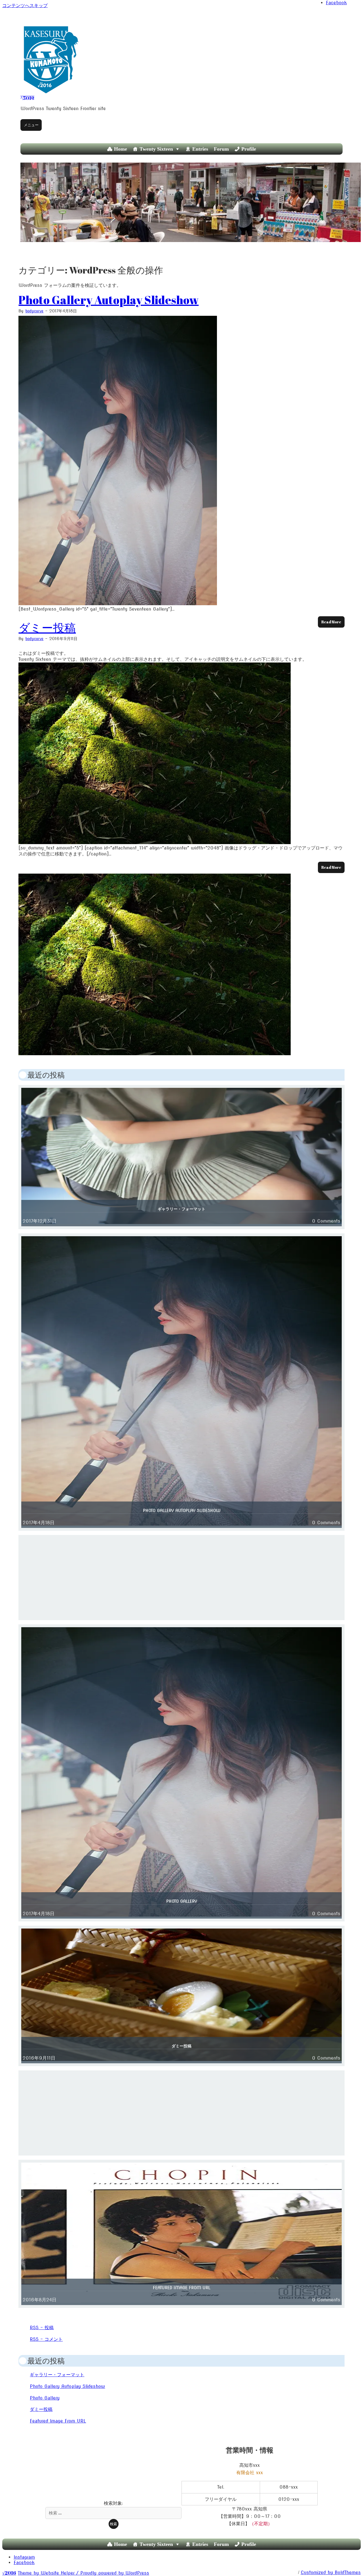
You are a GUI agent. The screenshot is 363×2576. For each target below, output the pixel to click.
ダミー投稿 (47, 628)
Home (121, 149)
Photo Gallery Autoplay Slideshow (108, 300)
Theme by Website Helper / (49, 2573)
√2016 (27, 98)
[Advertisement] (182, 1578)
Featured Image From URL (182, 2288)
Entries (200, 149)
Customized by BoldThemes (331, 2572)
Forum (221, 149)
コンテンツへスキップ (25, 5)
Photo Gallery (182, 1901)
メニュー (31, 125)
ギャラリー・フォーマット (181, 1209)
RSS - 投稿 (42, 2328)
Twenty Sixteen (156, 149)
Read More (331, 622)
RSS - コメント (46, 2339)
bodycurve (34, 311)
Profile (249, 149)
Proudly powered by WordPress (115, 2573)
